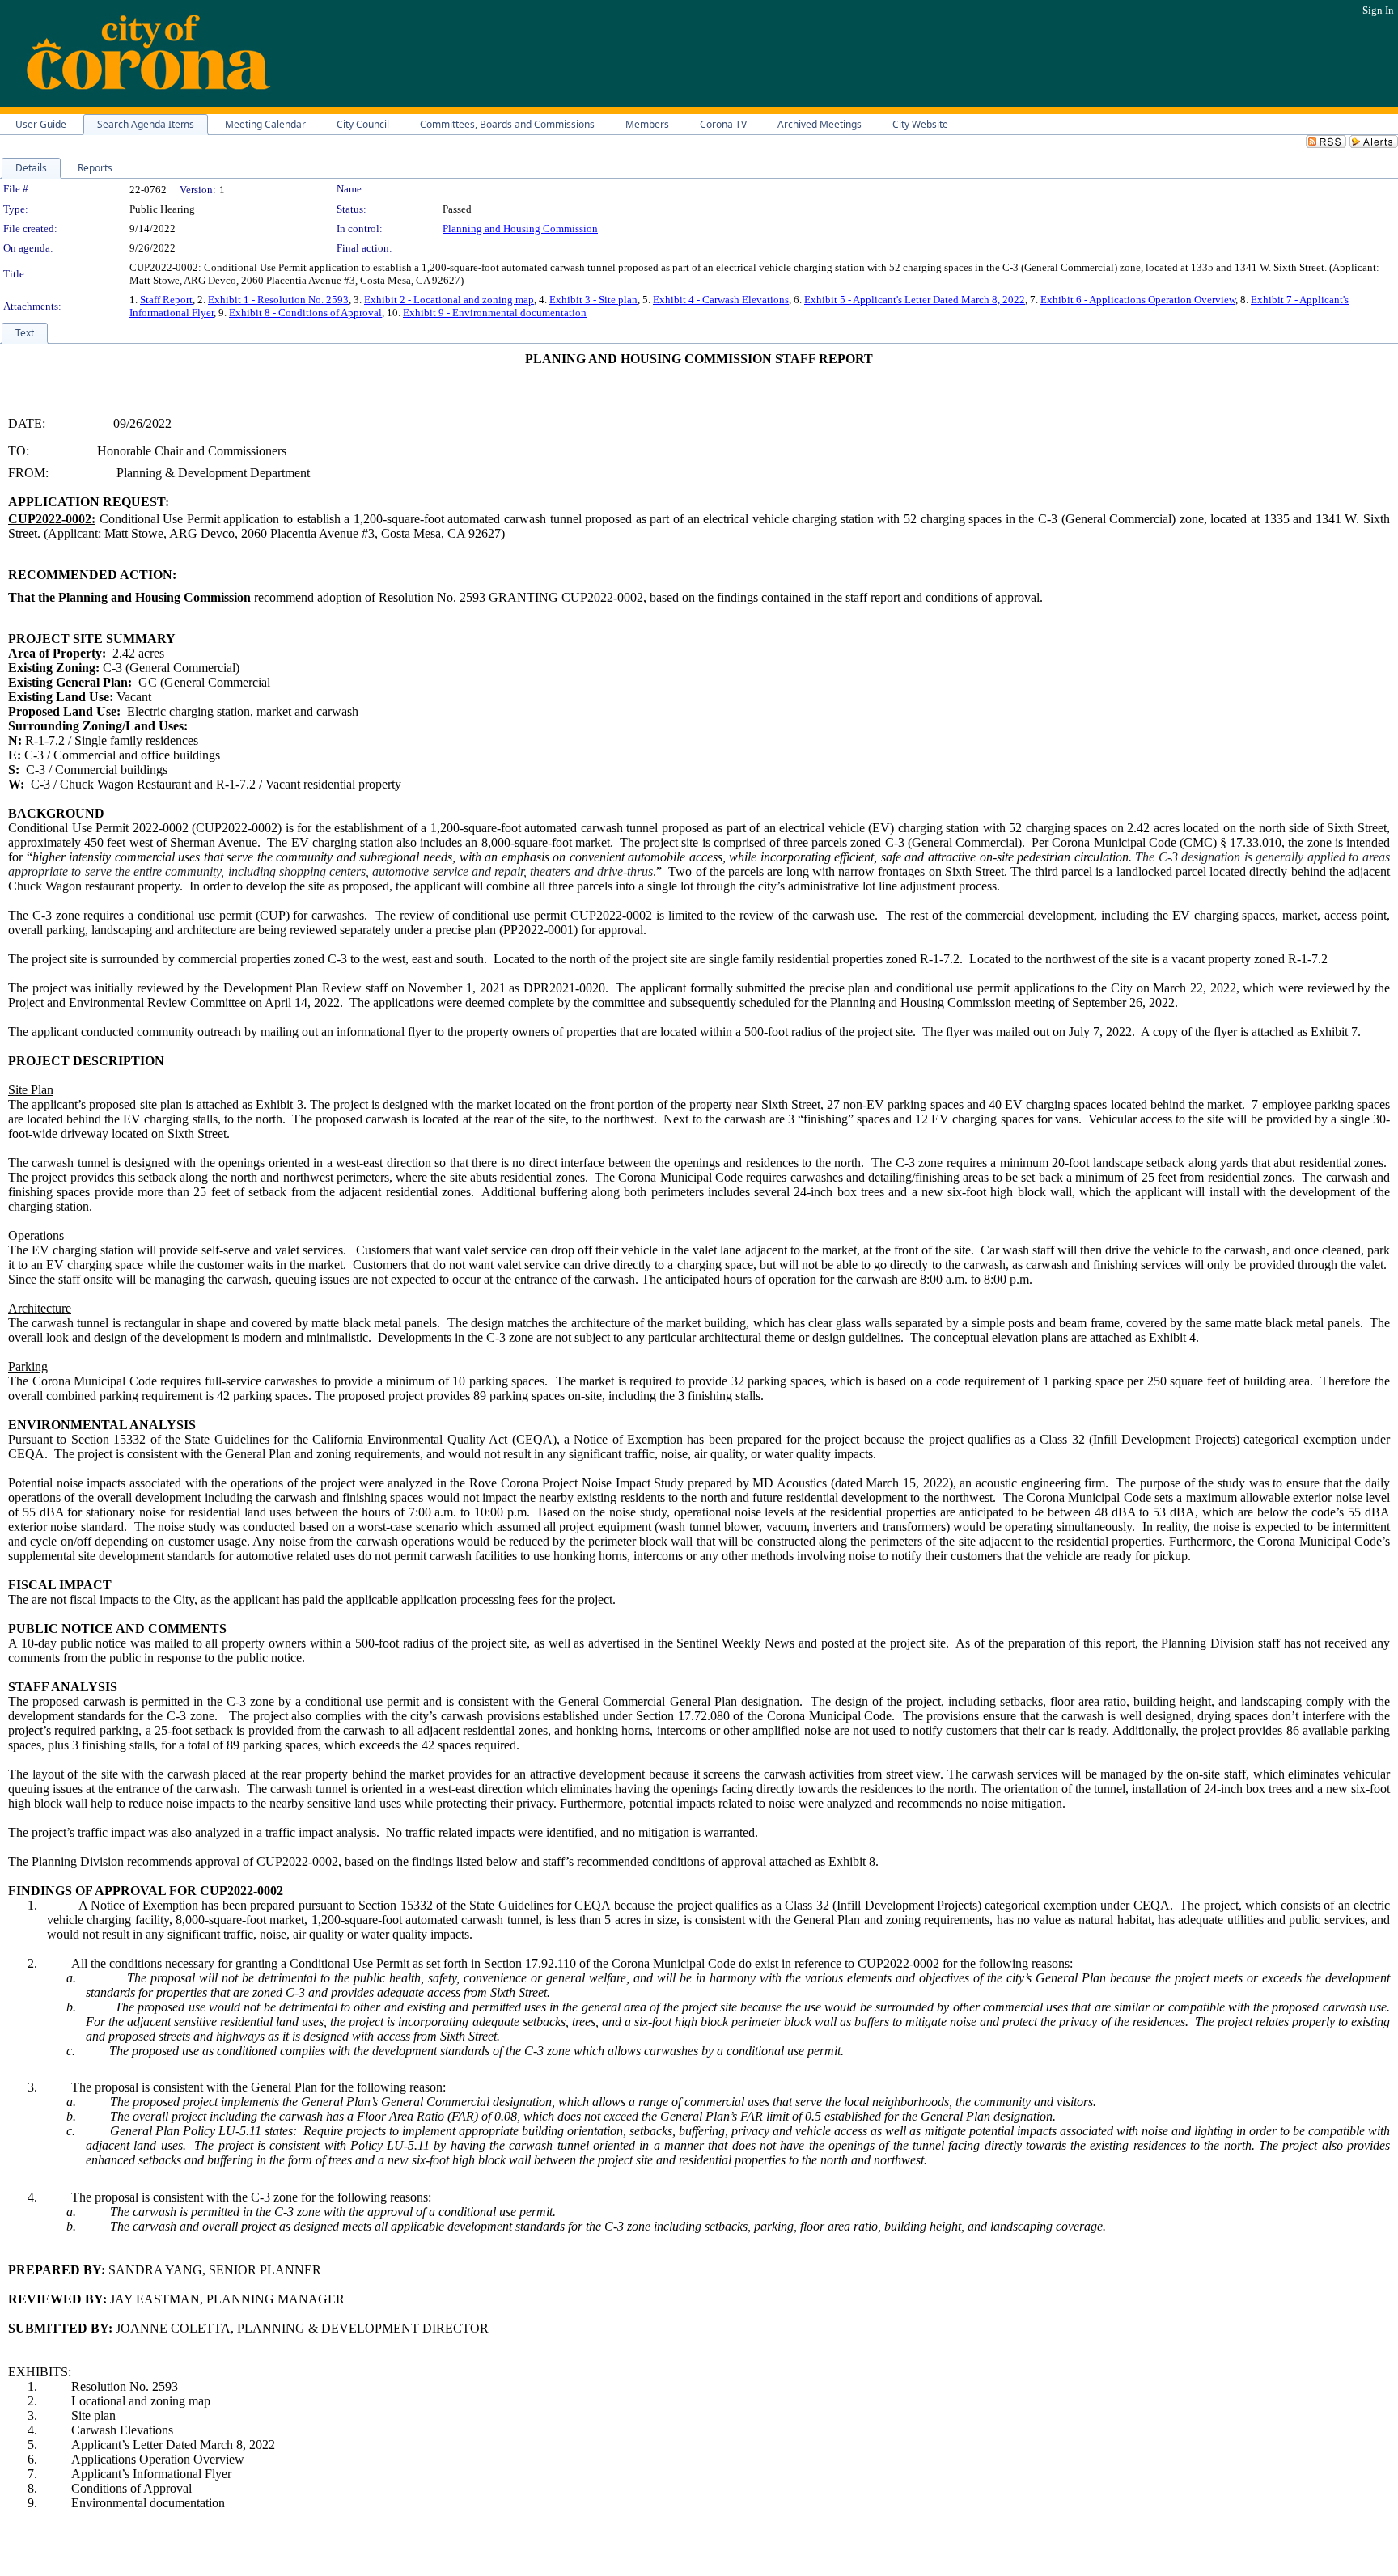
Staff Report (166, 300)
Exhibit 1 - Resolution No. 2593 (278, 300)
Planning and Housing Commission (520, 228)
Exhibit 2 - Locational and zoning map (449, 300)
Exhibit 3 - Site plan (593, 300)
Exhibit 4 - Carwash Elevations (721, 300)
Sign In (1378, 10)
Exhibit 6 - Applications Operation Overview (1138, 300)
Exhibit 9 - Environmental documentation (495, 313)
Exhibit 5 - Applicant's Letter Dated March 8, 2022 (915, 300)
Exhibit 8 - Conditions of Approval (305, 313)
